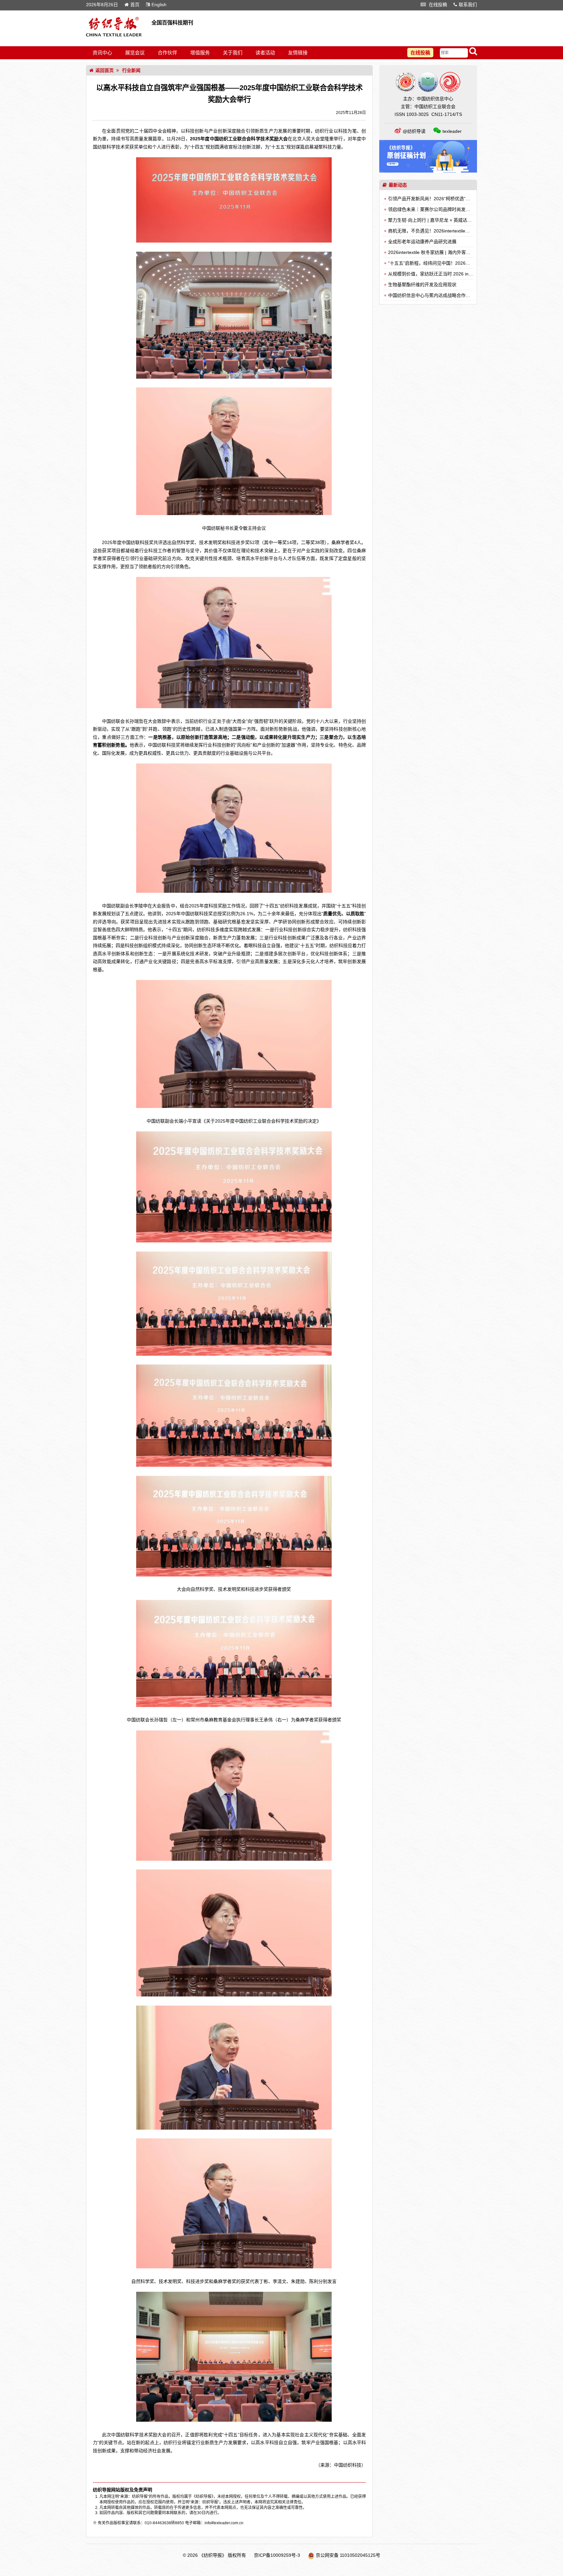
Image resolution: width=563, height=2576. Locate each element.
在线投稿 (437, 5)
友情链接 (298, 53)
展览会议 (135, 53)
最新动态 (398, 185)
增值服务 (200, 53)
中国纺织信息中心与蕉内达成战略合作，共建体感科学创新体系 (452, 295)
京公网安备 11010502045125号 (348, 2555)
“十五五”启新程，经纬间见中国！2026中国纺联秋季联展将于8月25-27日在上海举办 (473, 263)
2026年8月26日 (102, 5)
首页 (135, 5)
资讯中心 (102, 53)
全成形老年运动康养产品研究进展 (422, 242)
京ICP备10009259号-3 (277, 2555)
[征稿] (428, 171)
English (159, 5)
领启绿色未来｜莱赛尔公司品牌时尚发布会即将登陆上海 (445, 209)
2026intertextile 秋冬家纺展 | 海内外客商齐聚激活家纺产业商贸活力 (457, 252)
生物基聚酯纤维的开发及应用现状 (422, 285)
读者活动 (265, 53)
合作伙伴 (167, 53)
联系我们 (468, 5)
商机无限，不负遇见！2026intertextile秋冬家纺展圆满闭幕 (447, 231)
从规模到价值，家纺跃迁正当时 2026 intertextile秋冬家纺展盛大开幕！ (460, 274)
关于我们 (233, 53)
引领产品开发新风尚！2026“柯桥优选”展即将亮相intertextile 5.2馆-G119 (461, 199)
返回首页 (105, 70)
